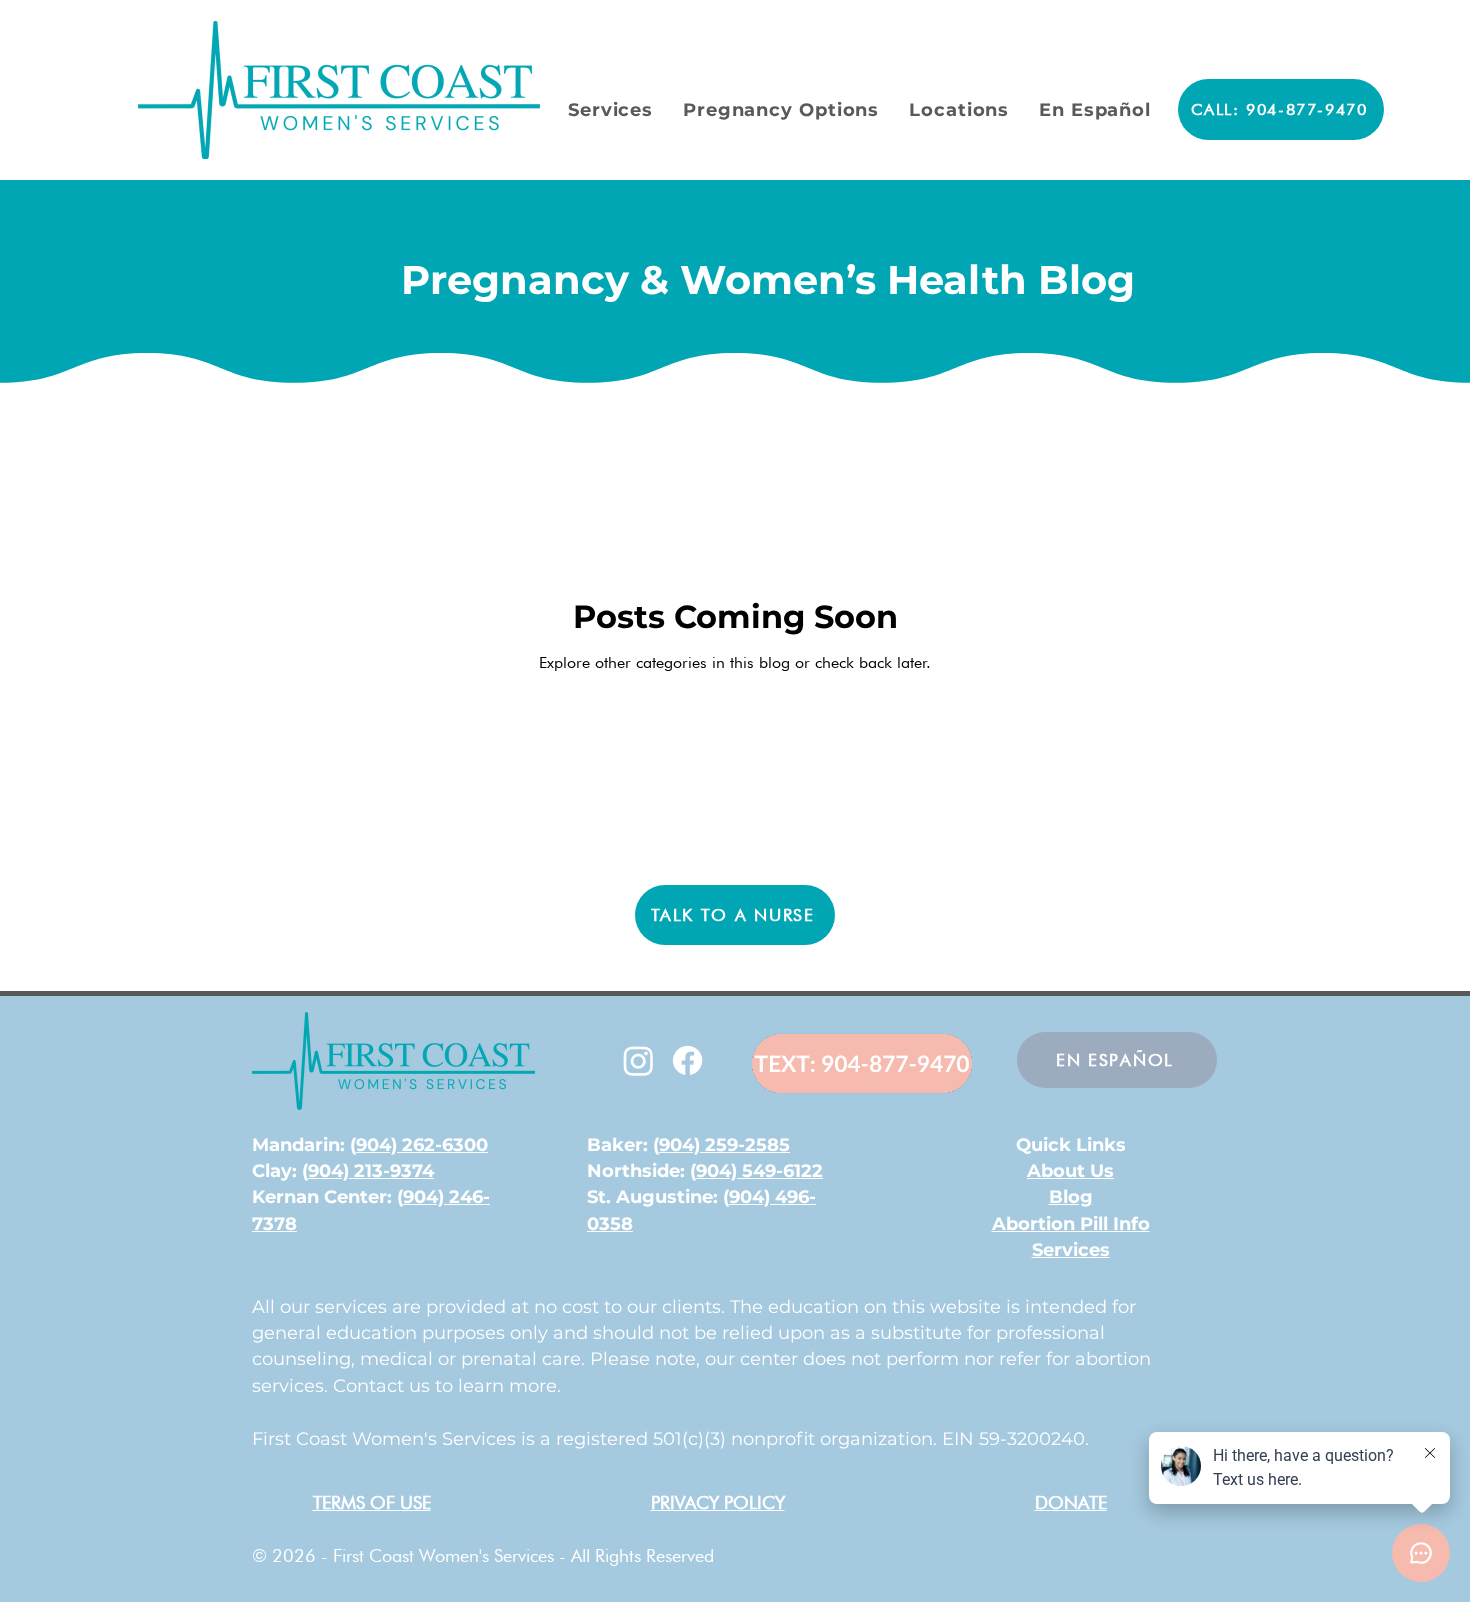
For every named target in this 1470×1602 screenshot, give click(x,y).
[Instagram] (638, 1060)
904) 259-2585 (724, 1145)
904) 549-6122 (759, 1171)
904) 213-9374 (371, 1171)
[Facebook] (687, 1060)
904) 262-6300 (422, 1145)
